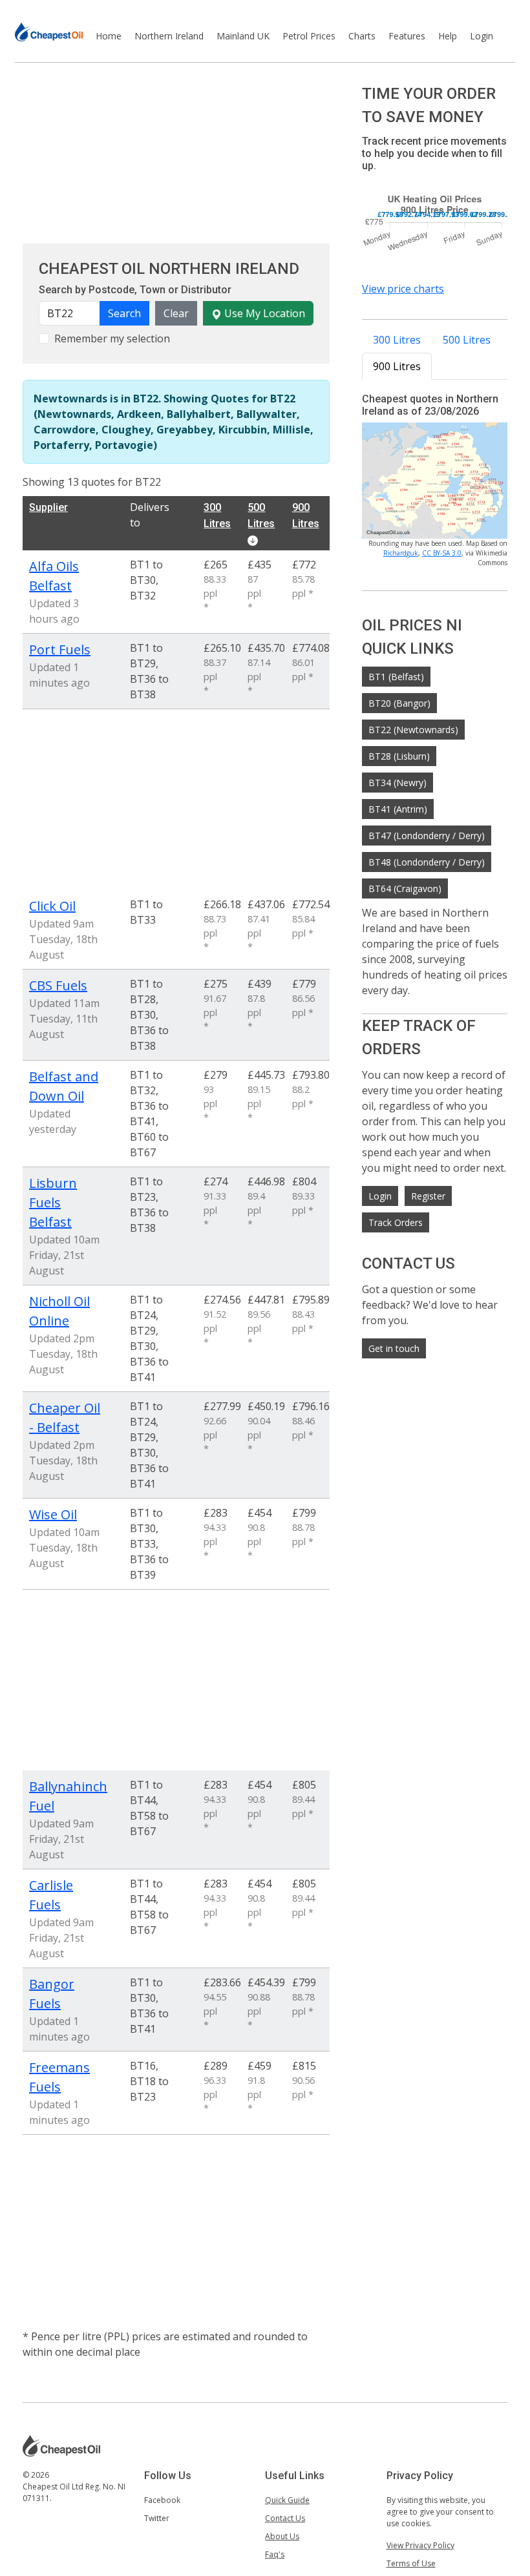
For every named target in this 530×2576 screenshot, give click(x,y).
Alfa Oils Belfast (54, 576)
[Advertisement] (176, 153)
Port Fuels (60, 649)
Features (407, 36)
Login (482, 36)
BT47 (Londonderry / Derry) (427, 836)
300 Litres (397, 340)
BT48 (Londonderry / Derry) (427, 862)
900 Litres (397, 366)
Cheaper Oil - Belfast (65, 1418)
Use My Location (263, 313)
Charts (362, 36)
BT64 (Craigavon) (405, 888)
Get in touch (394, 1348)
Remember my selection (112, 338)
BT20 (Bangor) (399, 703)
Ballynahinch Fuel (67, 1796)
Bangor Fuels (52, 1994)
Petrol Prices (309, 36)
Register (428, 1196)
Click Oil (52, 906)
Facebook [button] (162, 2500)
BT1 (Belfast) (396, 677)
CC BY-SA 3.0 (442, 553)
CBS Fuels (58, 985)
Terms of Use (411, 2563)
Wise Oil (53, 1514)
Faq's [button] (275, 2554)
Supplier (48, 507)
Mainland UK (243, 36)
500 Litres (467, 340)
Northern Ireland (169, 36)
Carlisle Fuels (51, 1895)
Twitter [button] (157, 2518)
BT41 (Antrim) (398, 809)
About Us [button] (282, 2536)
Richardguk (401, 553)
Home (109, 36)
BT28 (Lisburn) (399, 756)
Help (448, 36)
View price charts (403, 289)
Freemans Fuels (59, 2077)
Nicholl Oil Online (59, 1311)
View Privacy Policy (420, 2545)
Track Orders (396, 1222)
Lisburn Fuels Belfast (53, 1202)
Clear (176, 313)
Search (124, 313)
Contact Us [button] (285, 2518)
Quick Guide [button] (287, 2500)
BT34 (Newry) (397, 783)
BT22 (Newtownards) (413, 730)
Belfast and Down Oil (64, 1086)
